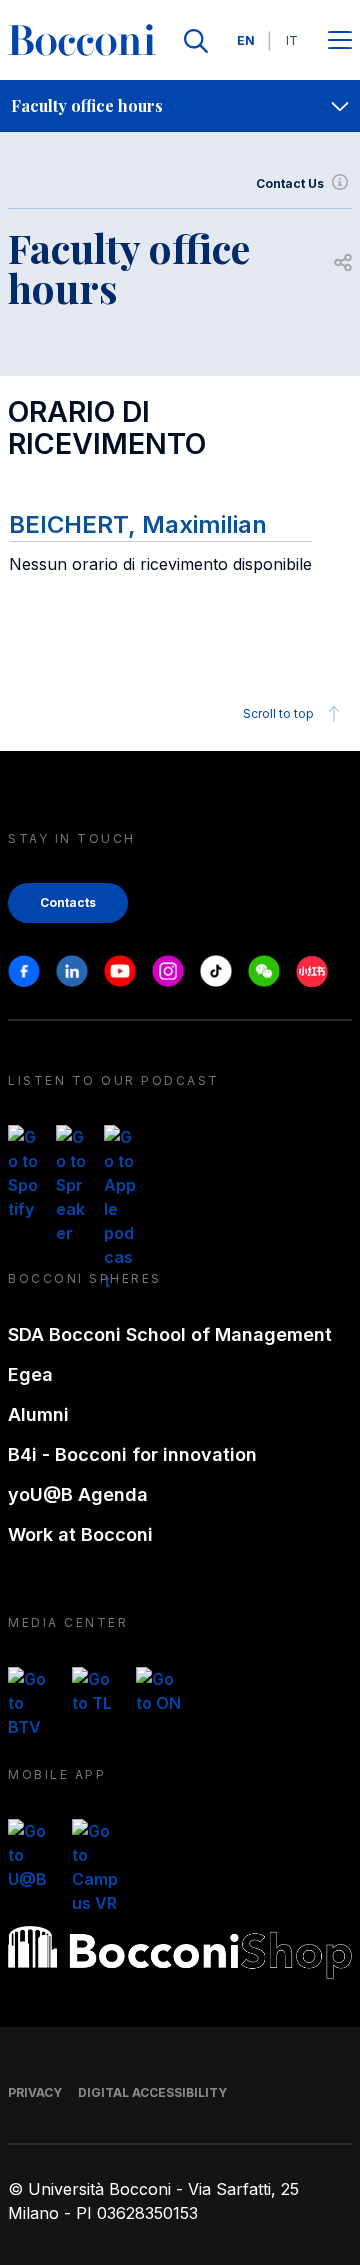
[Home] (82, 41)
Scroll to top (278, 713)
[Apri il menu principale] (340, 41)
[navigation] (180, 106)
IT (292, 40)
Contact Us (290, 183)
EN (246, 40)
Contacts (68, 902)
